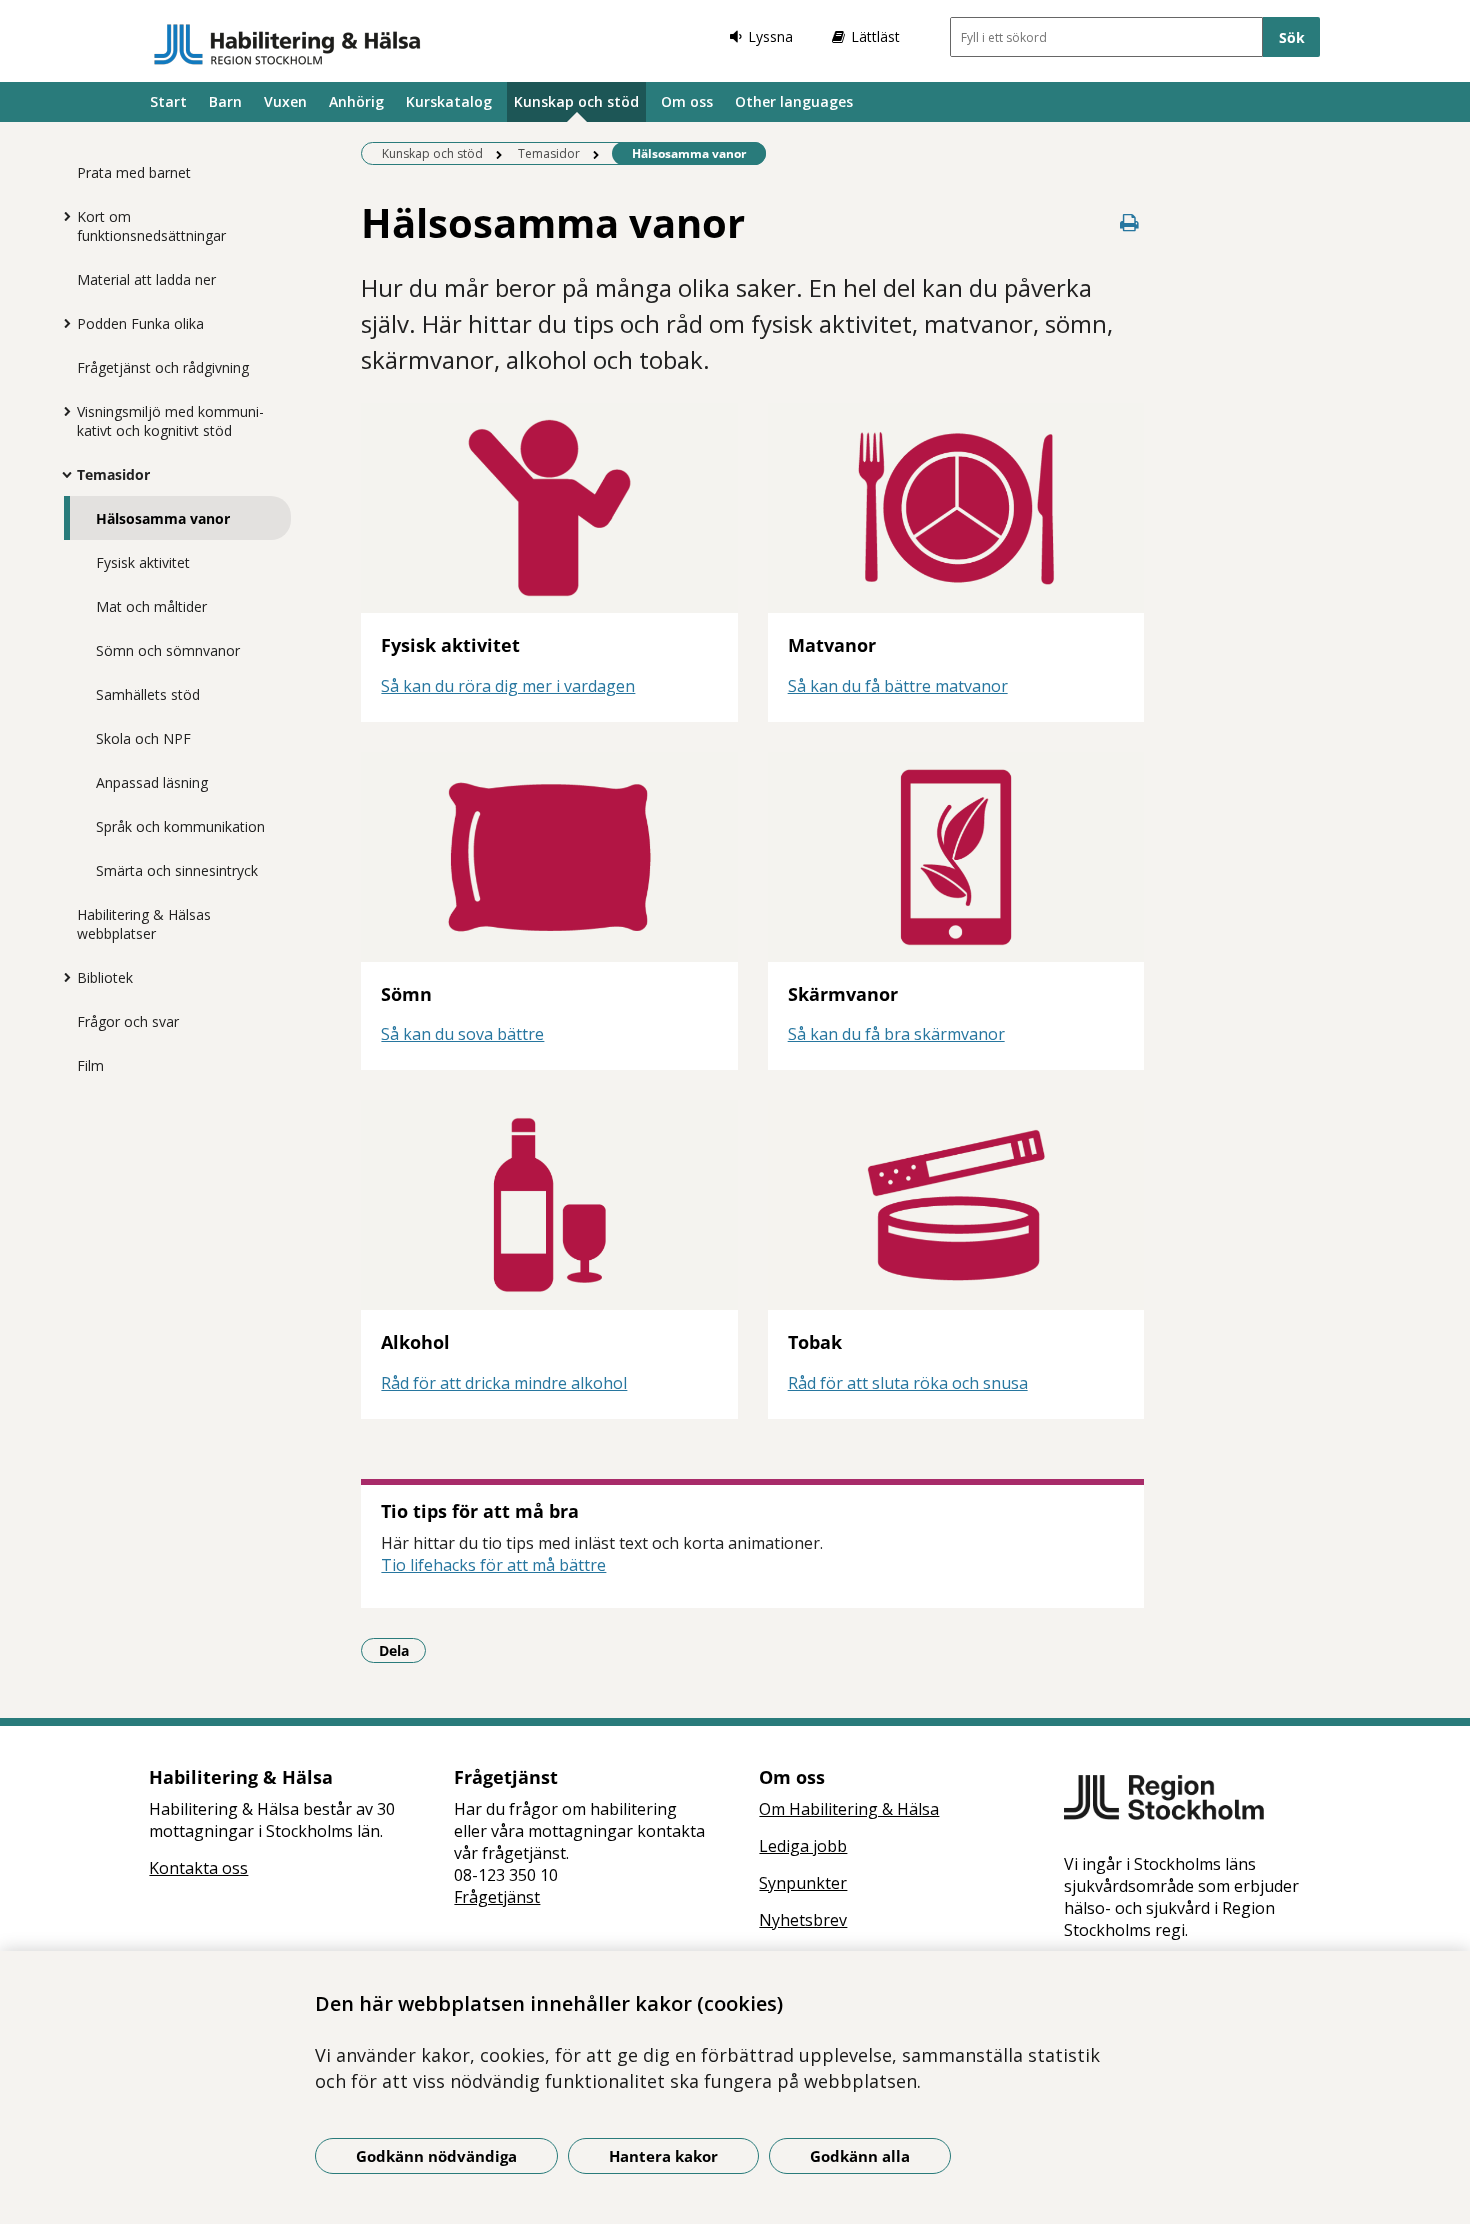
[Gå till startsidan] (287, 44)
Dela (402, 1650)
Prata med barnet (134, 172)
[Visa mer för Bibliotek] (62, 977)
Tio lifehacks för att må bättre (493, 1565)
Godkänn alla (860, 2156)
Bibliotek (105, 977)
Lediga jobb (803, 1846)
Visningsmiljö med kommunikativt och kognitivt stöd (170, 421)
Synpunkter (803, 1883)
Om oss (687, 101)
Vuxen (285, 101)
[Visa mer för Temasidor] (62, 474)
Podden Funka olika (140, 323)
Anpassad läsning (152, 782)
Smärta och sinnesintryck (177, 870)
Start (168, 101)
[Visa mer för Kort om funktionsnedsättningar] (62, 216)
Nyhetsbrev (803, 1920)
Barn (225, 101)
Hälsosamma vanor (163, 518)
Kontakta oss (198, 1868)
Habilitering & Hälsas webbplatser (144, 924)
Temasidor (113, 474)
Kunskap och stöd (576, 101)
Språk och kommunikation (180, 826)
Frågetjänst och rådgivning (163, 367)
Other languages (794, 101)
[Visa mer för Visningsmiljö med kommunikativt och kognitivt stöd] (62, 411)
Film (90, 1065)
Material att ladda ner (146, 279)
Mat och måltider (151, 606)
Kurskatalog (449, 101)
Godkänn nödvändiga (436, 2156)
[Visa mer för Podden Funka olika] (62, 323)
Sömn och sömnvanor (168, 650)
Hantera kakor (663, 2156)
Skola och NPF (143, 738)
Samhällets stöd (148, 694)
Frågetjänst (497, 1897)
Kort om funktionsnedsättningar (151, 226)
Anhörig (356, 101)
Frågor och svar (128, 1021)
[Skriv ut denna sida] (1130, 222)
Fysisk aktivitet (143, 562)
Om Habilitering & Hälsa (849, 1809)
